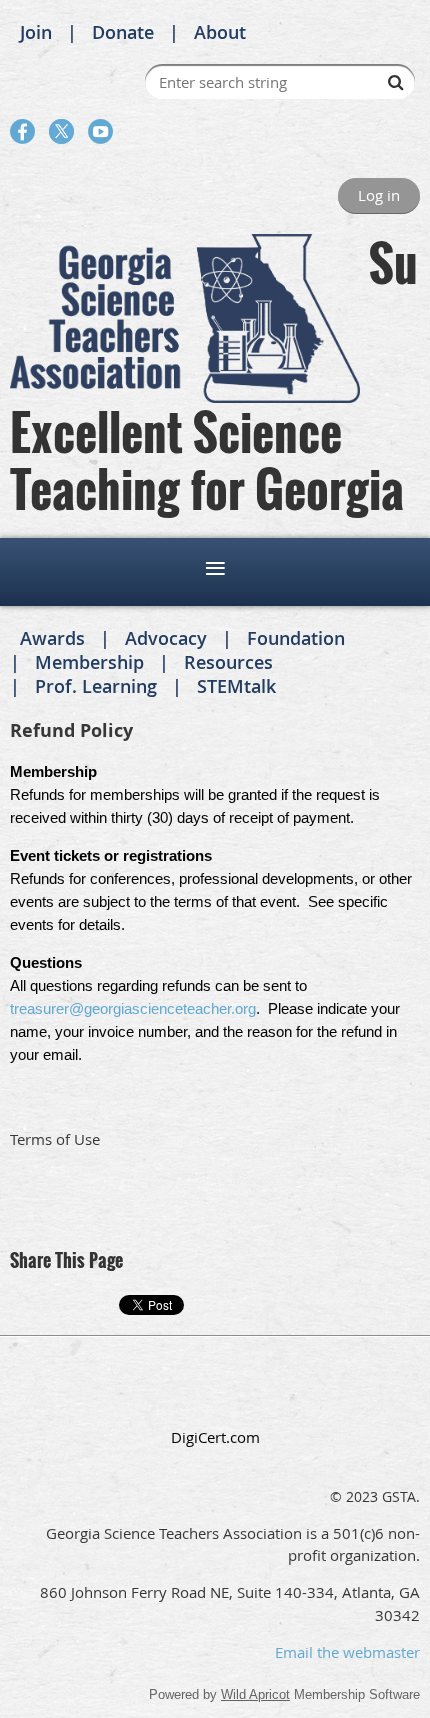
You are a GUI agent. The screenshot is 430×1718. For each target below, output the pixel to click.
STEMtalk (236, 686)
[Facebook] (22, 131)
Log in (379, 195)
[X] (61, 131)
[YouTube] (100, 131)
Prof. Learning (96, 686)
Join (36, 32)
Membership (89, 662)
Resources (228, 662)
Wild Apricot (255, 1694)
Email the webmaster (347, 1652)
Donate (123, 32)
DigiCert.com (215, 1437)
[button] (215, 1393)
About (220, 32)
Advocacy (166, 638)
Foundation (296, 638)
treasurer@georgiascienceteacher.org (133, 1008)
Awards (52, 638)
